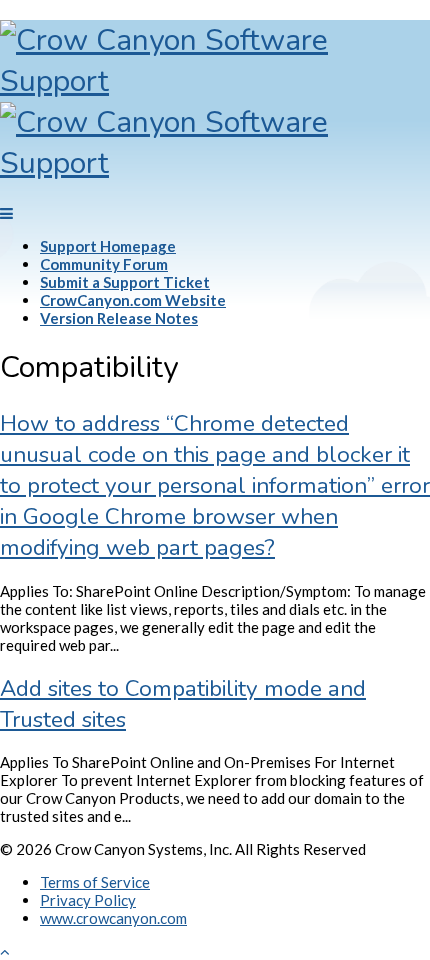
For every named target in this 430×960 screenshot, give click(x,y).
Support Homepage (108, 246)
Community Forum (104, 264)
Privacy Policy (88, 900)
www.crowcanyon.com (113, 918)
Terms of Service (95, 882)
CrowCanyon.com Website (133, 300)
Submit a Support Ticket (125, 282)
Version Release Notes (119, 318)
